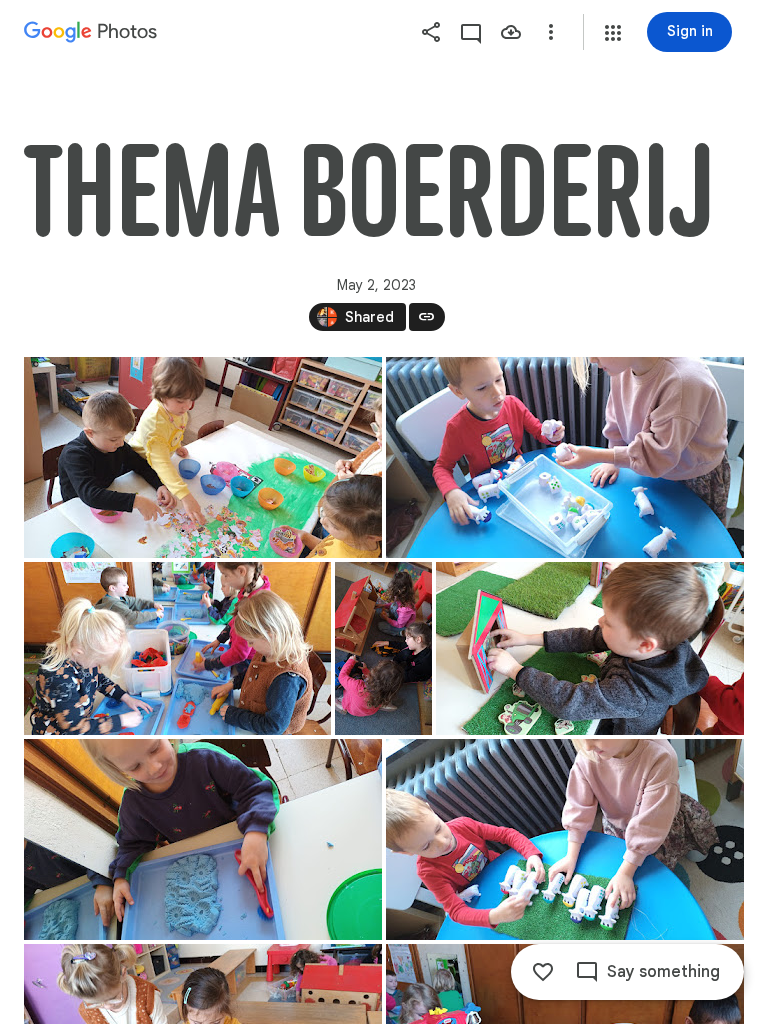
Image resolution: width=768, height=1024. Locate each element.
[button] (613, 33)
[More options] (551, 32)
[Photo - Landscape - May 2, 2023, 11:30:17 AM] (565, 457)
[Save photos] (511, 32)
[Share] (431, 32)
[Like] (543, 972)
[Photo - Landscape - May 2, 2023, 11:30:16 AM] (203, 457)
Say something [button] (663, 972)
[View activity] (471, 32)
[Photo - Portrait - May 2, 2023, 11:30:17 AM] (383, 648)
